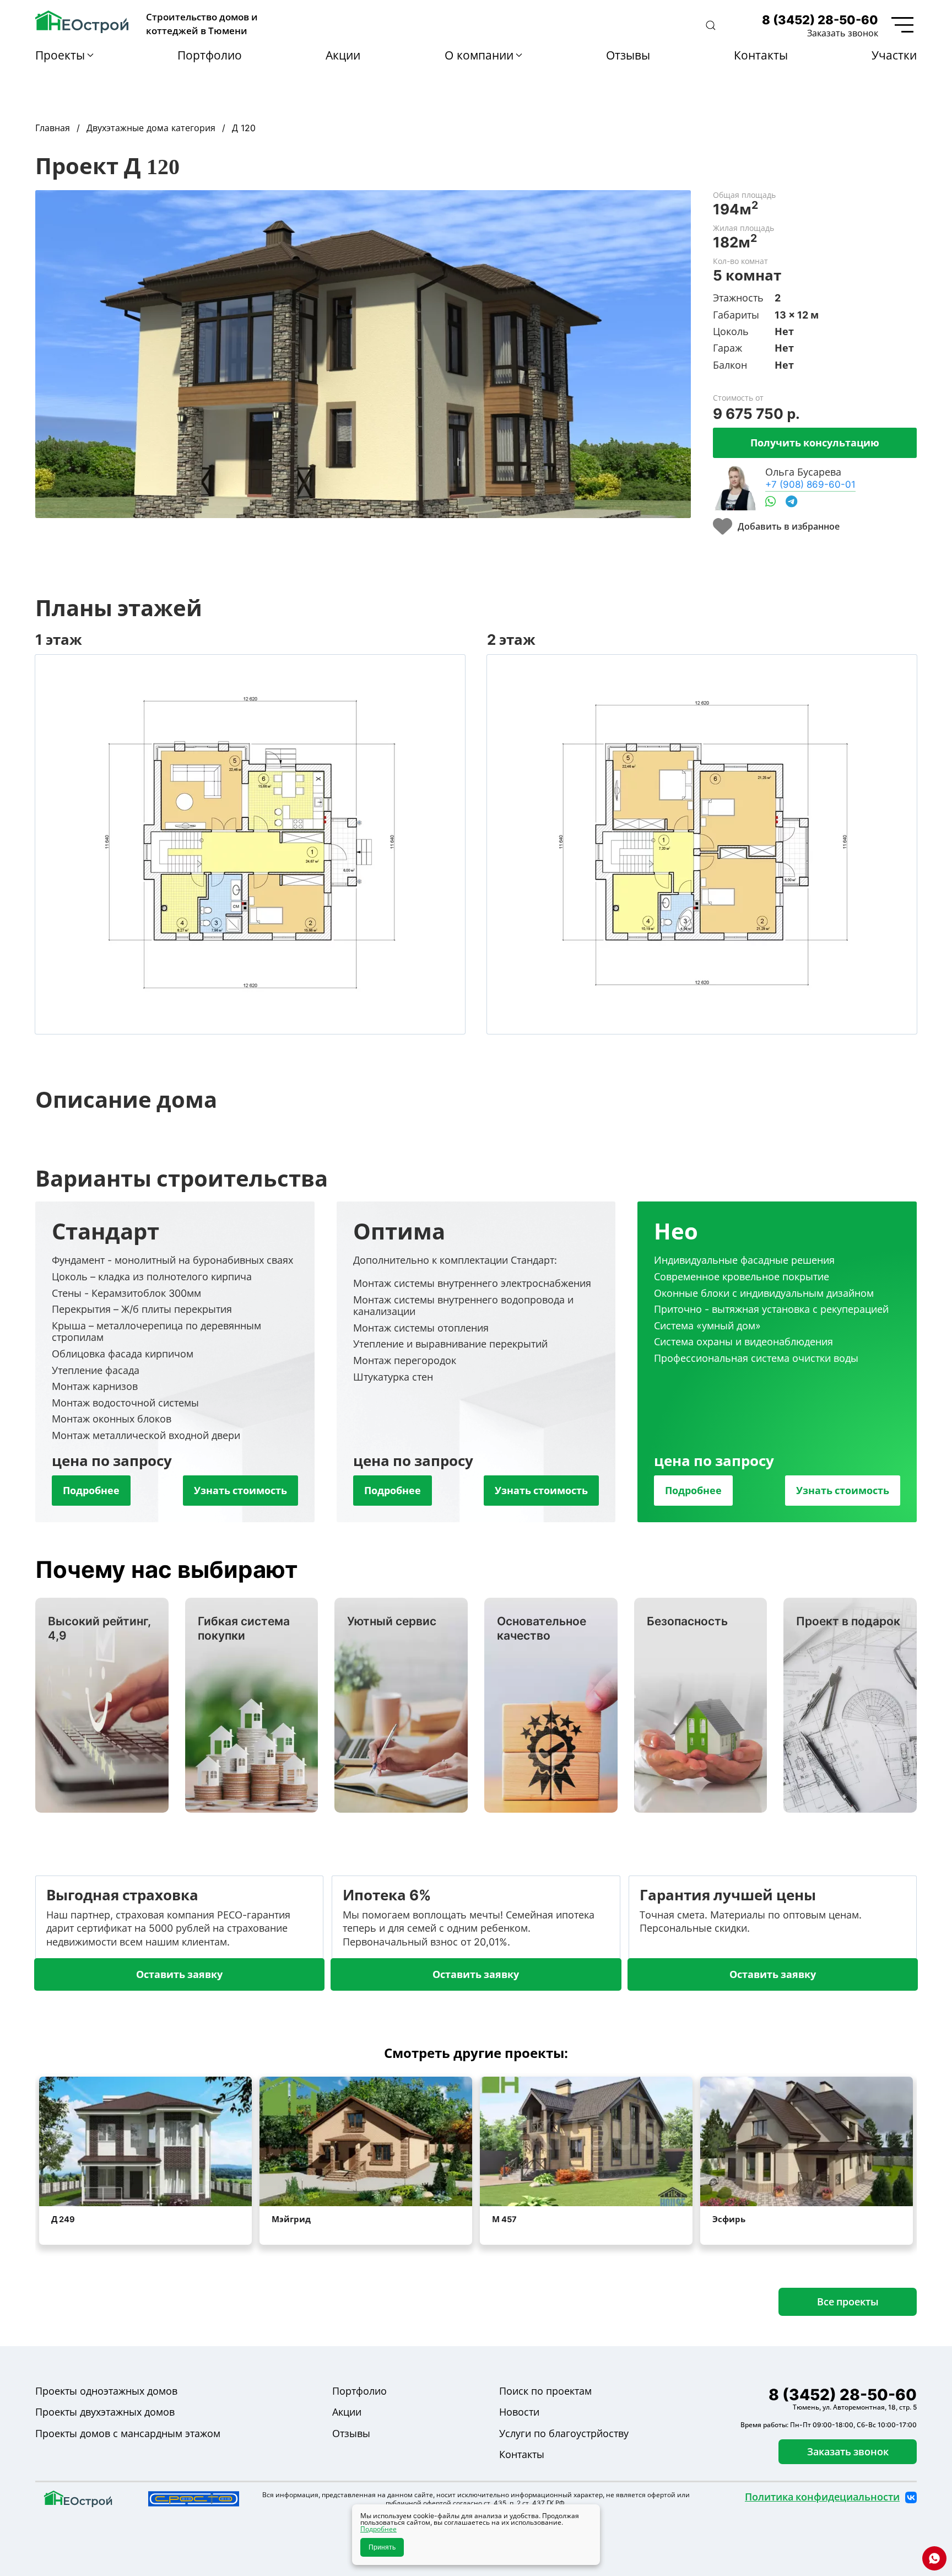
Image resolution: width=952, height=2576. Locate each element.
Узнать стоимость (240, 1490)
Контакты (761, 55)
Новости (519, 2412)
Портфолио (210, 55)
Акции (343, 55)
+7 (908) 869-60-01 (810, 484)
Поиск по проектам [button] (545, 2391)
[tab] (175, 1362)
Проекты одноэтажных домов (106, 2391)
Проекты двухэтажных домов (105, 2412)
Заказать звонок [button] (843, 33)
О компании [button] (479, 55)
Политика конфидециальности (822, 2497)
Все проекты (848, 2302)
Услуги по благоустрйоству (564, 2434)
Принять (382, 2547)
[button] (711, 25)
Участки (894, 55)
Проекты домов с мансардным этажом (128, 2434)
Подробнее (91, 1490)
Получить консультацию (815, 443)
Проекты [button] (60, 55)
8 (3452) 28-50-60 (820, 20)
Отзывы (628, 55)
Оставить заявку (179, 1974)
